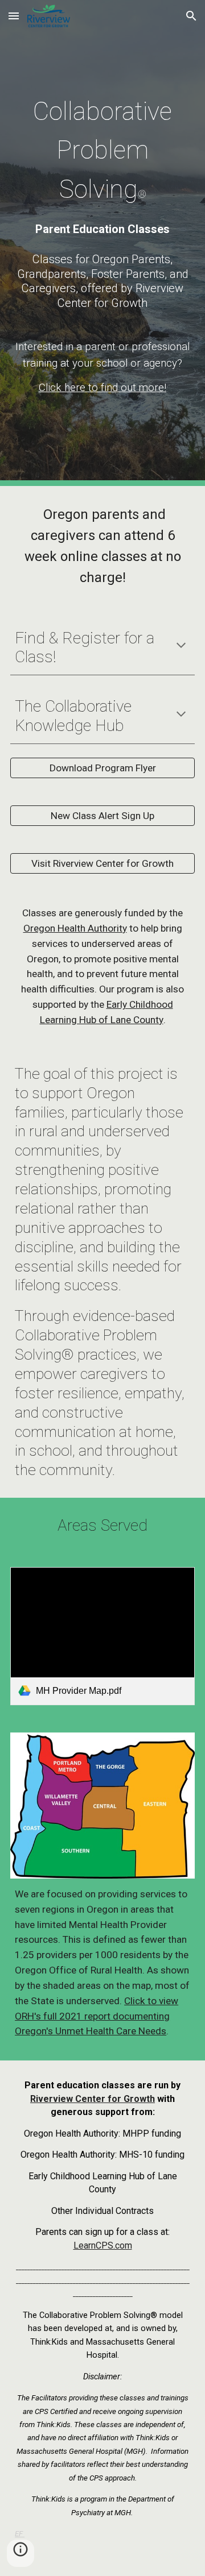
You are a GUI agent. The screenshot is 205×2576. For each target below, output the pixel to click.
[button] (14, 16)
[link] (102, 1636)
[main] (102, 148)
